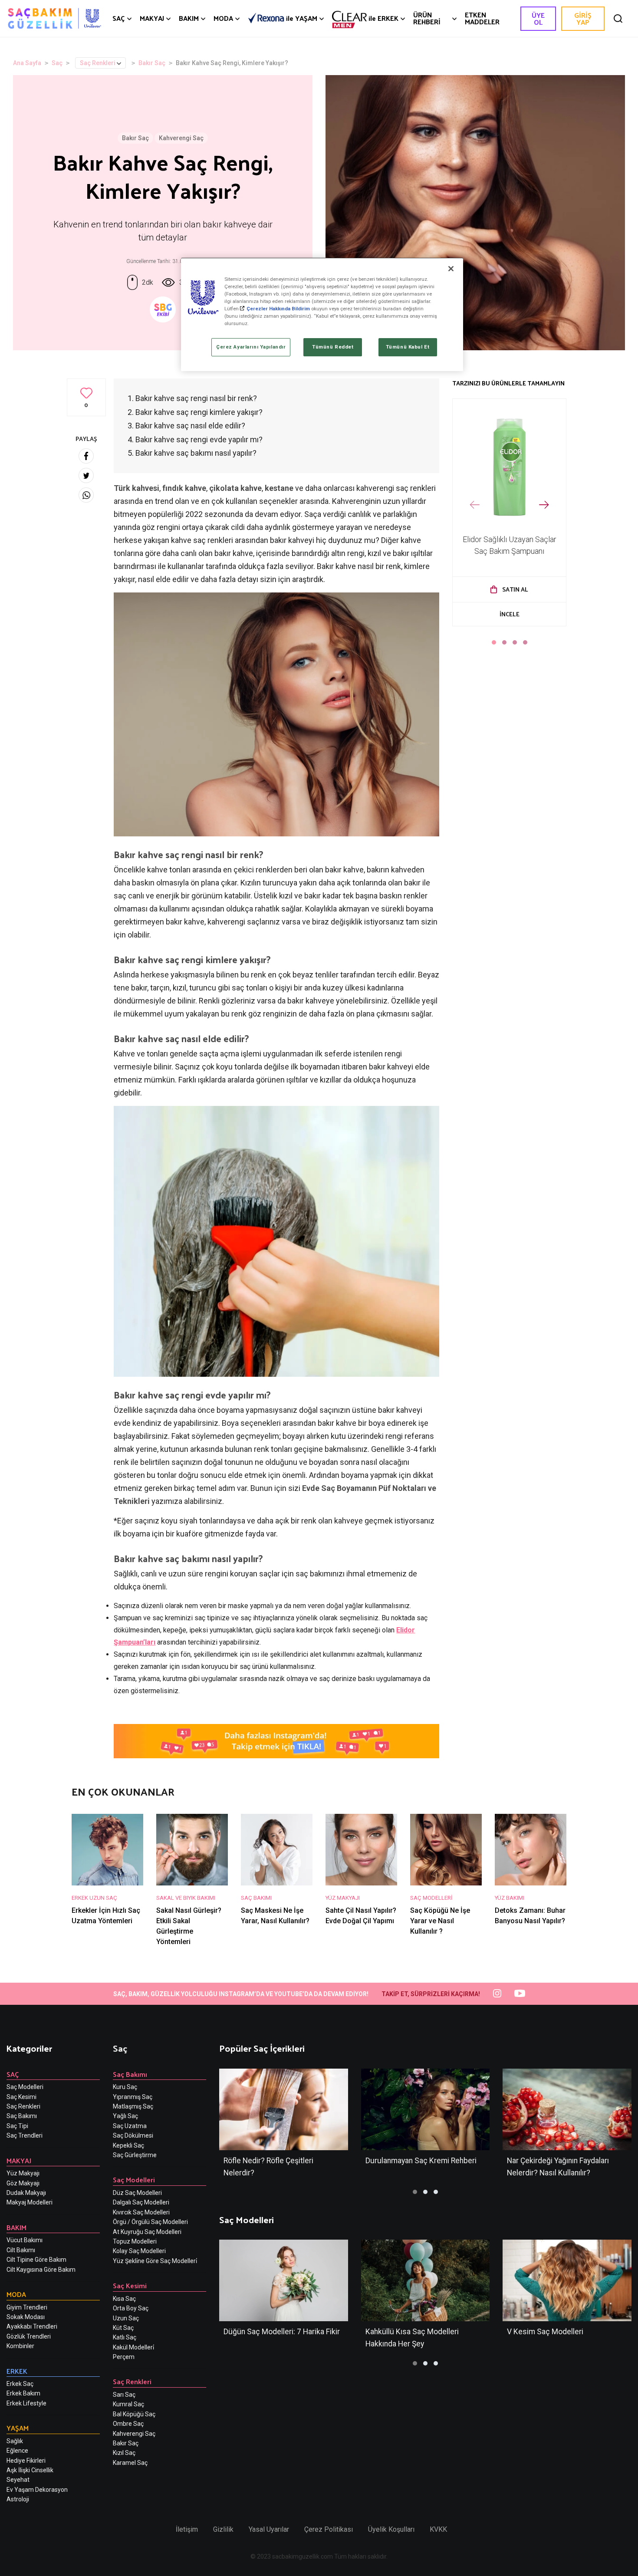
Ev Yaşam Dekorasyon (37, 2490)
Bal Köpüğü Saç (134, 2414)
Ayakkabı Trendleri (32, 2326)
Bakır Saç (152, 63)
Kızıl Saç (124, 2453)
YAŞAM (302, 18)
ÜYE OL (538, 18)
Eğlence (17, 2451)
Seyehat (18, 2480)
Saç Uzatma (130, 2126)
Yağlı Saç (125, 2116)
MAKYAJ (152, 18)
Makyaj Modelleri (30, 2202)
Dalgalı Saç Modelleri (141, 2202)
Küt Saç (123, 2328)
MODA (223, 18)
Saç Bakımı (22, 2116)
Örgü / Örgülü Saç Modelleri (150, 2222)
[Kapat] (451, 269)
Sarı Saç (124, 2395)
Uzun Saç (126, 2318)
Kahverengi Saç (181, 138)
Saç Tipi (17, 2126)
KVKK (438, 2529)
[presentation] (475, 505)
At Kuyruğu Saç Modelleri (147, 2232)
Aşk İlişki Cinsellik (30, 2470)
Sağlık (15, 2441)
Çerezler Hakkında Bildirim (278, 309)
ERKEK (383, 18)
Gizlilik (223, 2529)
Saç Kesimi (21, 2097)
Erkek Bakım (23, 2393)
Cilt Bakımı (21, 2250)
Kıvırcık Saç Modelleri (141, 2212)
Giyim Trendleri (27, 2307)
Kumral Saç (128, 2404)
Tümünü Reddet (333, 347)
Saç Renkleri (98, 63)
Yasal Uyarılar (269, 2529)
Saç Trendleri (25, 2135)
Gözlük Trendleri (29, 2336)
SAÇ (119, 18)
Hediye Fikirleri (26, 2461)
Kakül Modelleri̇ (133, 2347)
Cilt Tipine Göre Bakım (36, 2260)
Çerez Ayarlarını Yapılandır (251, 347)
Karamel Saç (130, 2463)
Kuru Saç (125, 2087)
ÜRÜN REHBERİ (427, 18)
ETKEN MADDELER (482, 18)
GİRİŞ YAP (583, 18)
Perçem (124, 2357)
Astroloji (18, 2499)
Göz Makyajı (23, 2183)
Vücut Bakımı (25, 2240)
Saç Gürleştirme (135, 2155)
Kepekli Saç (128, 2145)
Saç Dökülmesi (133, 2135)
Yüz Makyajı (23, 2173)
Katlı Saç (125, 2337)
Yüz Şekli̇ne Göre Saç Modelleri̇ (155, 2261)
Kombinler (20, 2346)
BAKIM (189, 18)
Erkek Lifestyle (26, 2403)
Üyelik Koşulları (391, 2529)
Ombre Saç (128, 2424)
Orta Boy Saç (131, 2308)
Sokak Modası (26, 2317)
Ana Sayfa (27, 63)
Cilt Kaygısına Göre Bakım (41, 2270)
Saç (57, 63)
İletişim (187, 2529)
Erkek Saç (20, 2384)
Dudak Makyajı (26, 2193)
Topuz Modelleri (135, 2241)
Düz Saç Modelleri (137, 2193)
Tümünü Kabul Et (408, 347)
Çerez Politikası (329, 2529)
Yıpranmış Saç (133, 2097)
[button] (494, 642)
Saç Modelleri (25, 2087)
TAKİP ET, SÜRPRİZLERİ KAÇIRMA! (431, 1994)
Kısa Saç (124, 2299)
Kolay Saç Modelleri (139, 2251)
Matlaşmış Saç (133, 2106)
